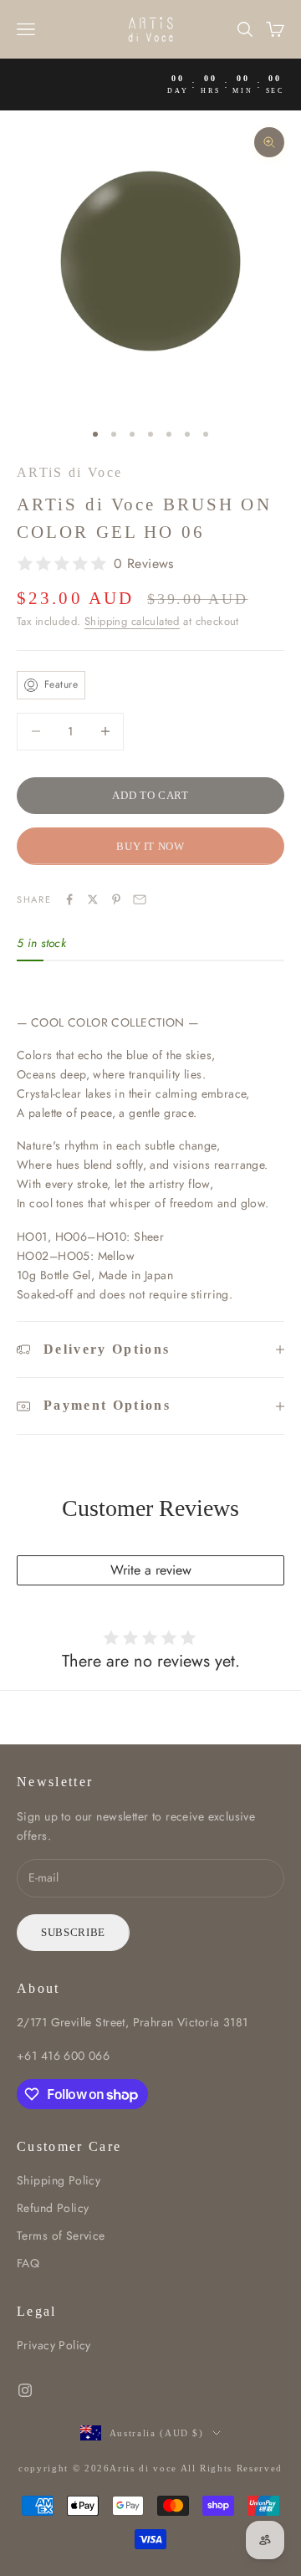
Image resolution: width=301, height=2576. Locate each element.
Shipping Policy (59, 2180)
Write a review (151, 1570)
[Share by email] (140, 899)
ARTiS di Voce (69, 472)
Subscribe (73, 1932)
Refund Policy (53, 2208)
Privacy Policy (54, 2345)
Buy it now (150, 846)
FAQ (28, 2263)
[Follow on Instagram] (25, 2390)
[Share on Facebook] (69, 899)
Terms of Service (61, 2235)
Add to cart (150, 795)
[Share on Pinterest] (116, 899)
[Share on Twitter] (93, 899)
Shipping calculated (132, 621)
